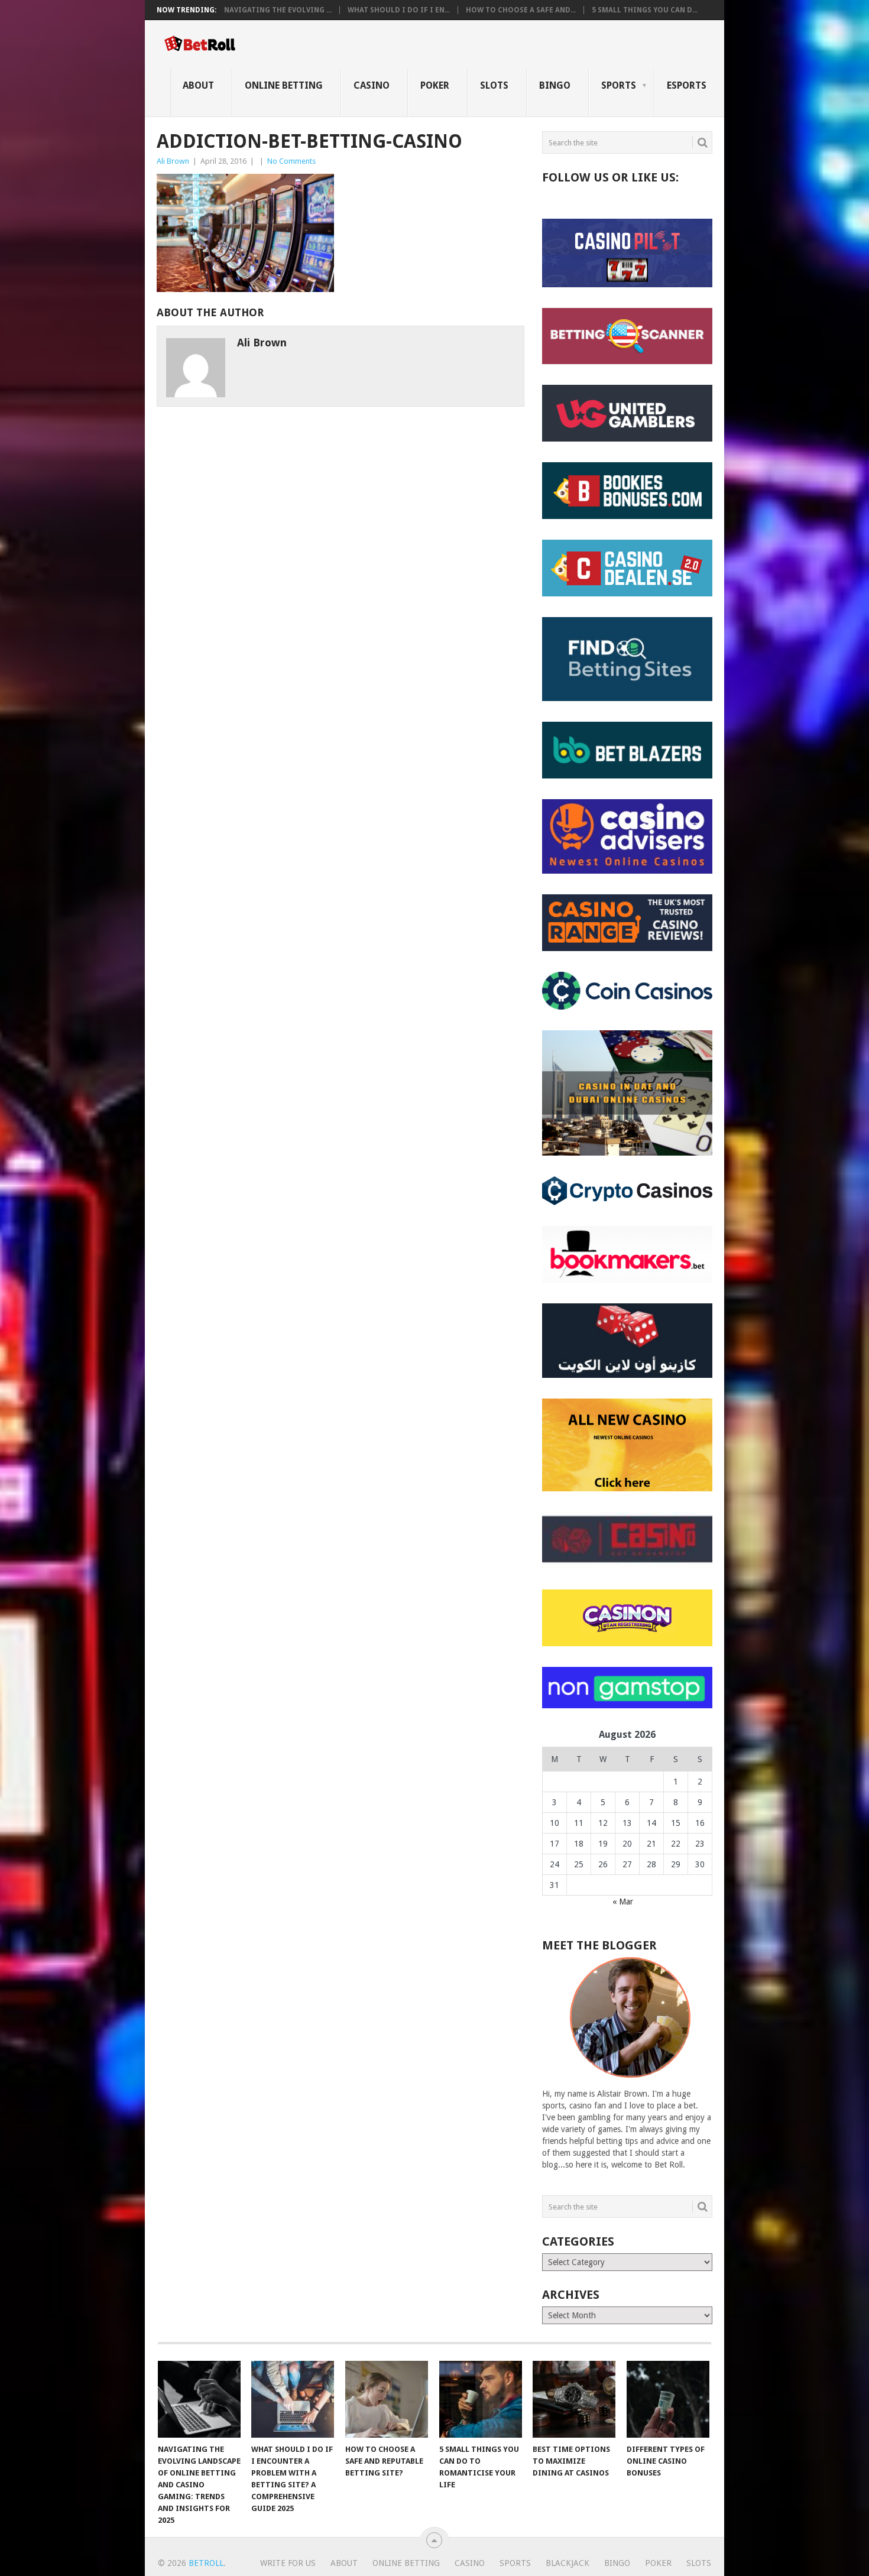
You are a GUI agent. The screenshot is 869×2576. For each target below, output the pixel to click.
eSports (687, 85)
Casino (372, 85)
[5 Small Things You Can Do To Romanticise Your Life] (481, 2399)
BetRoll (206, 2563)
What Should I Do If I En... (399, 10)
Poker (435, 85)
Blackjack (568, 2563)
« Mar (623, 1902)
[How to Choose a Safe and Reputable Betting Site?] (387, 2399)
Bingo (555, 85)
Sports (619, 85)
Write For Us (288, 2563)
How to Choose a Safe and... (521, 10)
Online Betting (284, 85)
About (198, 85)
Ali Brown (173, 161)
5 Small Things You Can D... (645, 10)
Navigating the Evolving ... (278, 10)
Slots (494, 85)
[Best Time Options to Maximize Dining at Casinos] (574, 2399)
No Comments (291, 161)
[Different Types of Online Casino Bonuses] (668, 2399)
